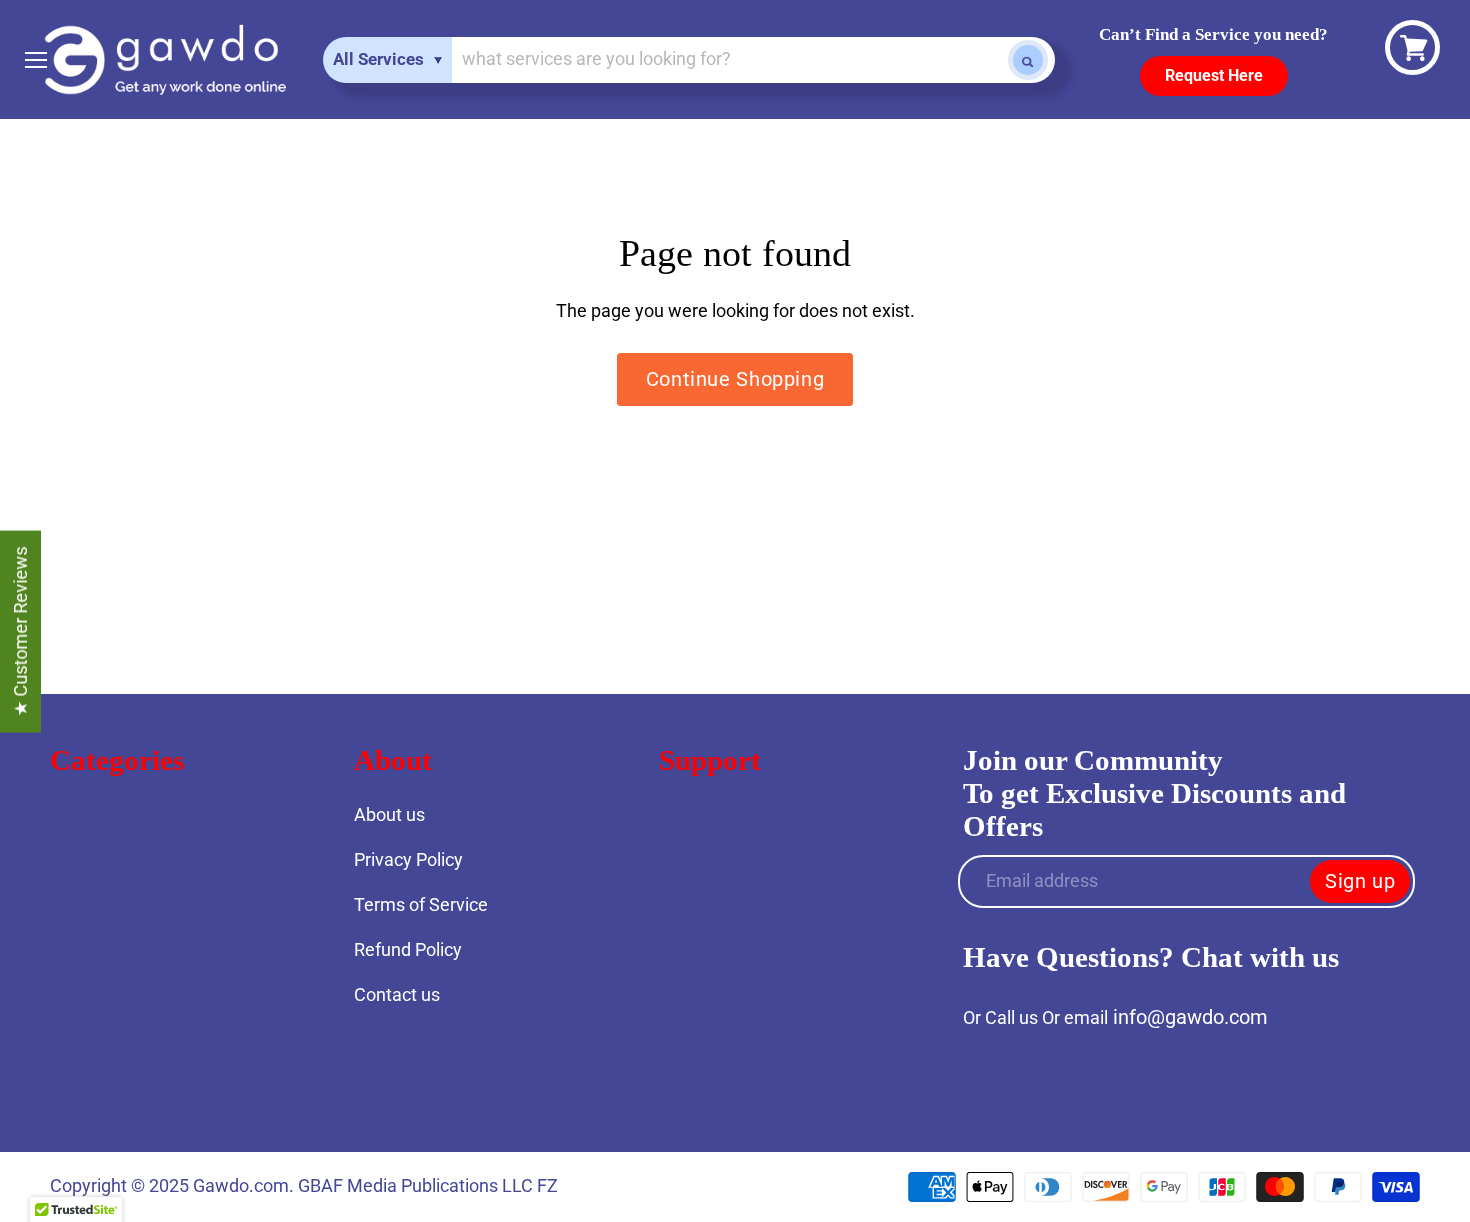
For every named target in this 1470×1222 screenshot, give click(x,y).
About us (389, 814)
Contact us (397, 994)
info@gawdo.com (1190, 1017)
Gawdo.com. (245, 1185)
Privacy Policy (408, 859)
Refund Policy (408, 949)
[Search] (1028, 60)
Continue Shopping (735, 379)
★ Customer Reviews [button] (20, 632)
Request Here (1214, 75)
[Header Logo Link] (165, 59)
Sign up (1360, 881)
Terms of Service (421, 904)
